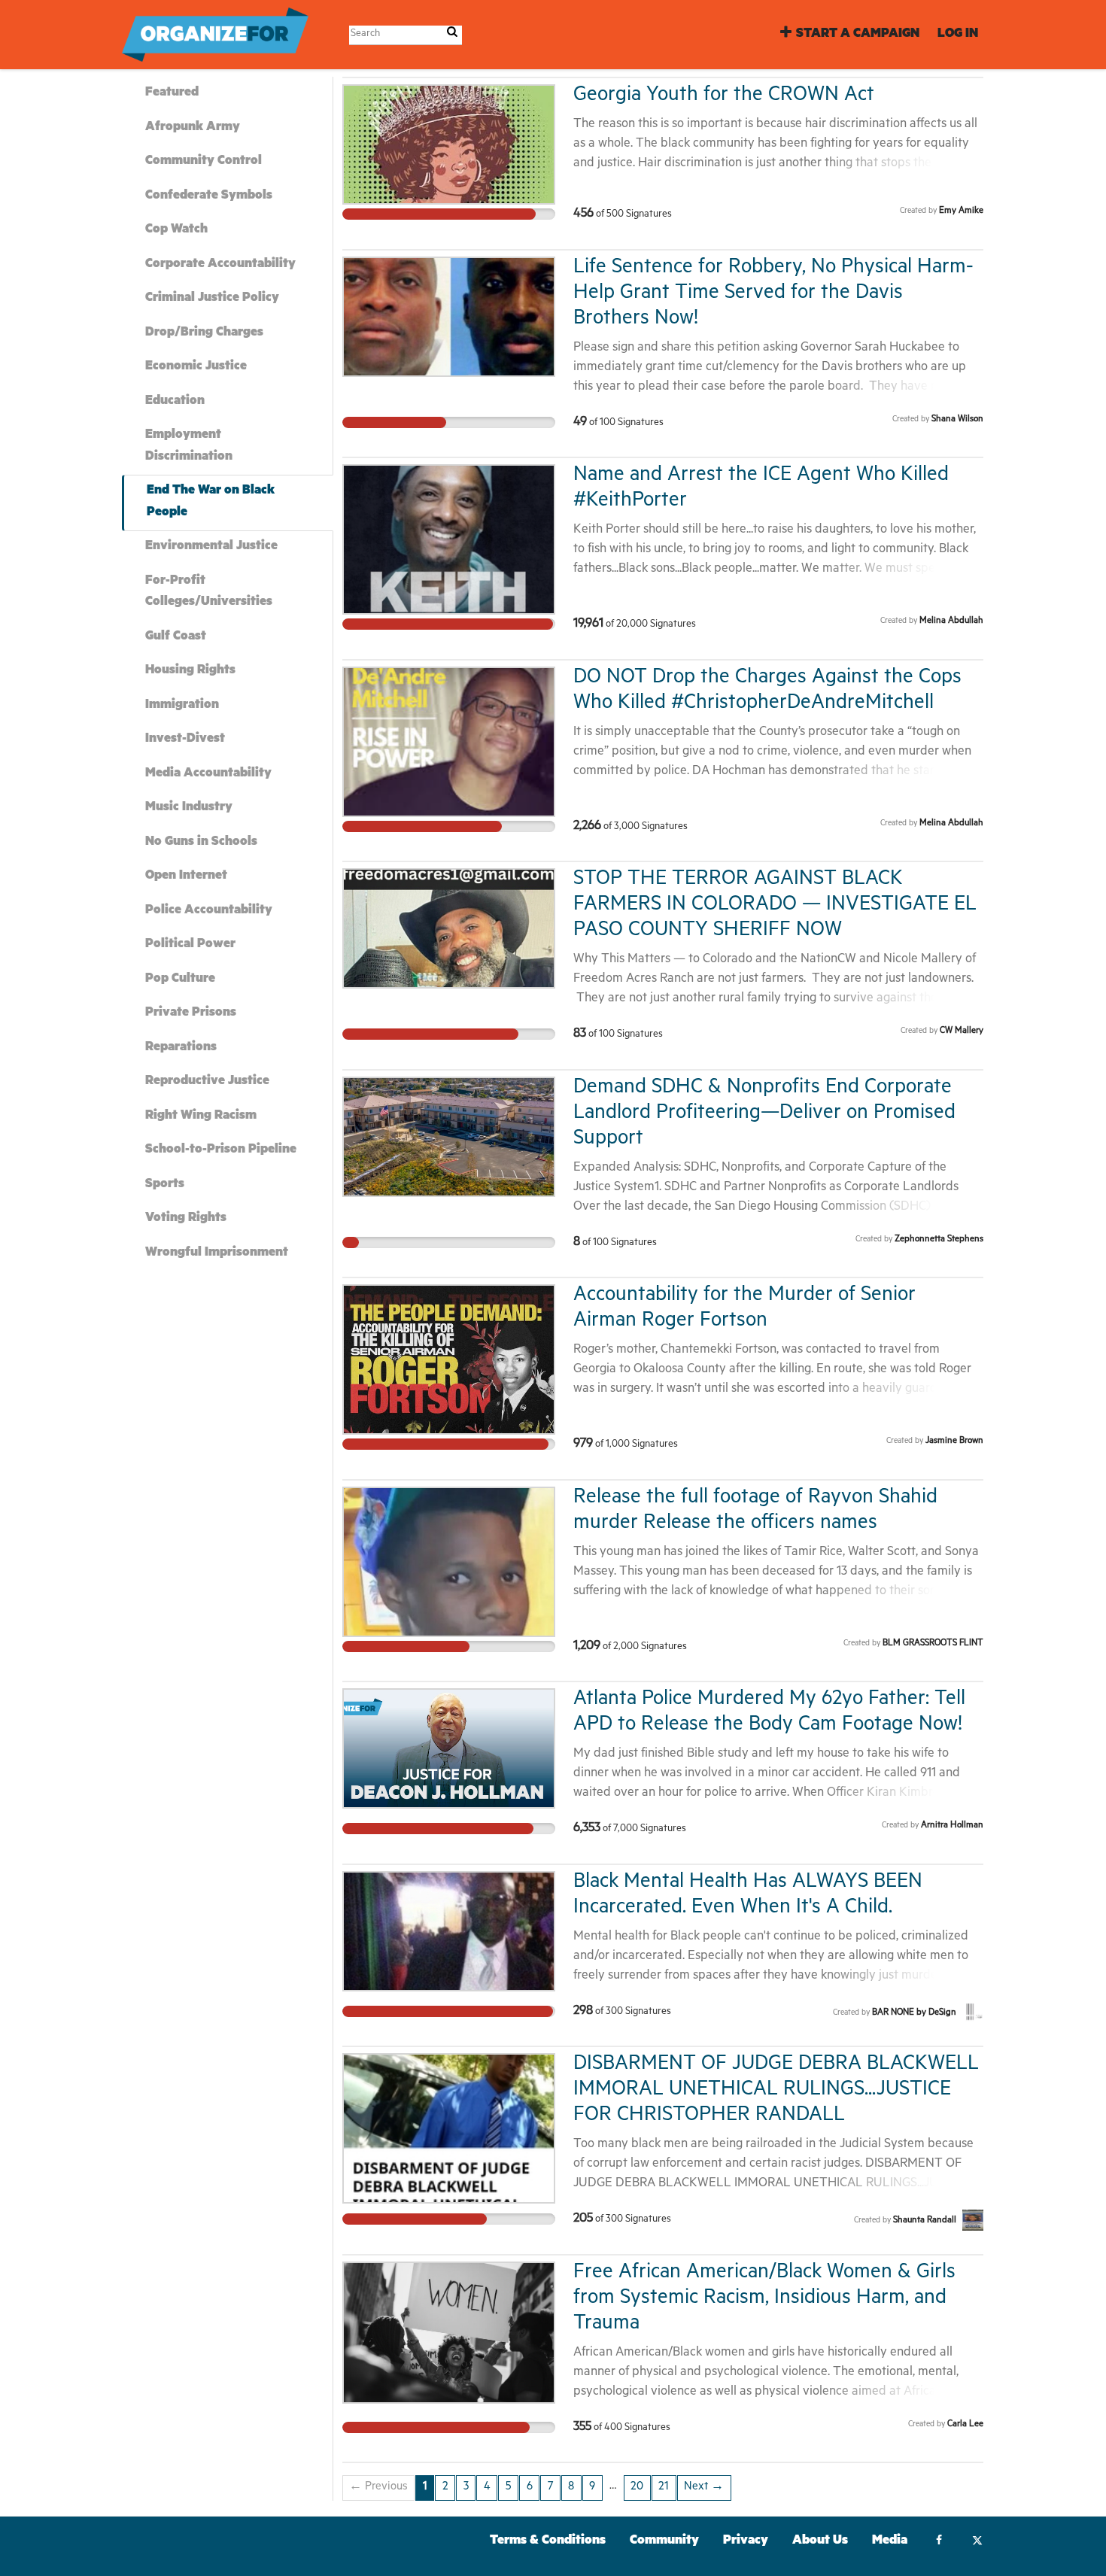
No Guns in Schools (201, 843)
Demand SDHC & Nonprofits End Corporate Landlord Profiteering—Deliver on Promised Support (764, 1115)
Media (890, 2542)
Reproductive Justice (207, 1082)
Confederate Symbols (209, 197)
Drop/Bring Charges (204, 334)
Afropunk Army (193, 128)
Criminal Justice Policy (212, 299)
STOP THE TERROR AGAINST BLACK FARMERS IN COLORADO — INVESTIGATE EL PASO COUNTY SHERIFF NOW (775, 906)
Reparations (181, 1048)
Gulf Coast (176, 638)
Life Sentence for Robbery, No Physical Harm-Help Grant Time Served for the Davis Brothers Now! (773, 295)
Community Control (204, 162)
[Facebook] (939, 2542)
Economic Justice (196, 368)
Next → (704, 2488)
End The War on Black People (211, 503)
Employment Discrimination (189, 447)
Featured (172, 94)
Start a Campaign (858, 35)
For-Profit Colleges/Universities (209, 593)
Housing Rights (190, 671)
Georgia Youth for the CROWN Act (724, 97)
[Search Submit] (452, 34)
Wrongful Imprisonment (217, 1254)
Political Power (190, 945)
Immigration (182, 706)
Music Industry (189, 808)
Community (664, 2542)
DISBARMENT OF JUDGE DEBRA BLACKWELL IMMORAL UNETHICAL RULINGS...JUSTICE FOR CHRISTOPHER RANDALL (776, 2091)
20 (637, 2488)
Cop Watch (176, 231)
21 (664, 2488)
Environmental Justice (211, 547)
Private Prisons (191, 1014)
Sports (165, 1185)
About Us (820, 2542)
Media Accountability (208, 775)
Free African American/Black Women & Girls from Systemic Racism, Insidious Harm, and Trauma (764, 2300)
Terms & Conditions (548, 2542)
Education (175, 402)
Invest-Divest (185, 740)
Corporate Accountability (220, 265)
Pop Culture (180, 980)
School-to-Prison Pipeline (221, 1151)
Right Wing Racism (201, 1117)
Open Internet (186, 877)
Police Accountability (209, 911)
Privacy (746, 2542)
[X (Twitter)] (977, 2542)
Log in (958, 35)
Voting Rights (186, 1219)
